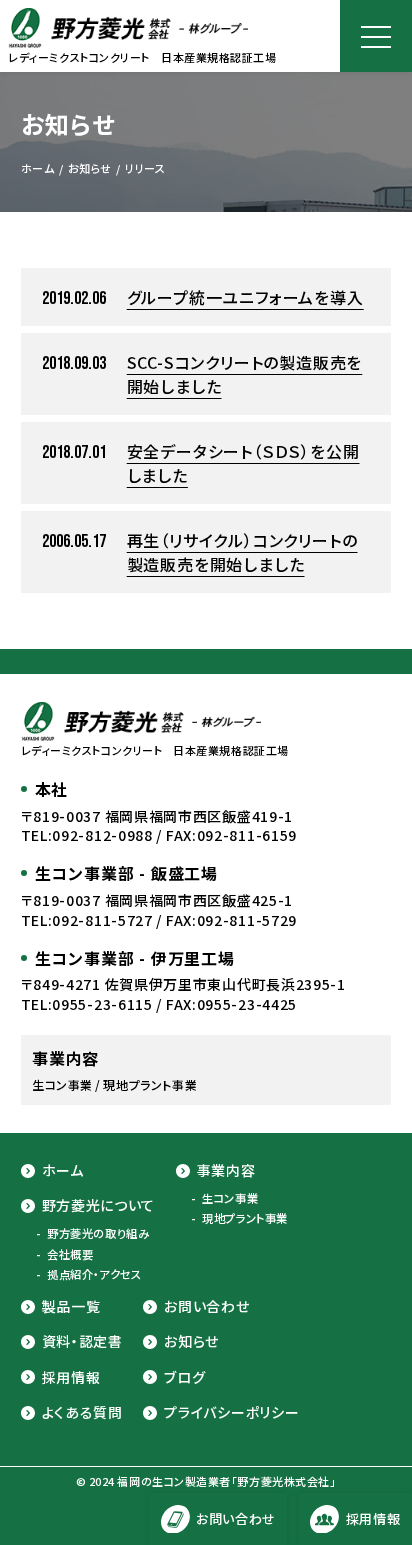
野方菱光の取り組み (98, 1233)
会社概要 (70, 1254)
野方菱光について (99, 1205)
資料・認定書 (82, 1341)
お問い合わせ (206, 1306)
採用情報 (71, 1377)
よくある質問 (82, 1412)
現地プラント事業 (244, 1218)
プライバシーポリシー (231, 1412)
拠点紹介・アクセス (94, 1274)
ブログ (184, 1377)
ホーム (63, 1170)
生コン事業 (230, 1198)
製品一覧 (71, 1306)
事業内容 (226, 1170)
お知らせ (191, 1341)
